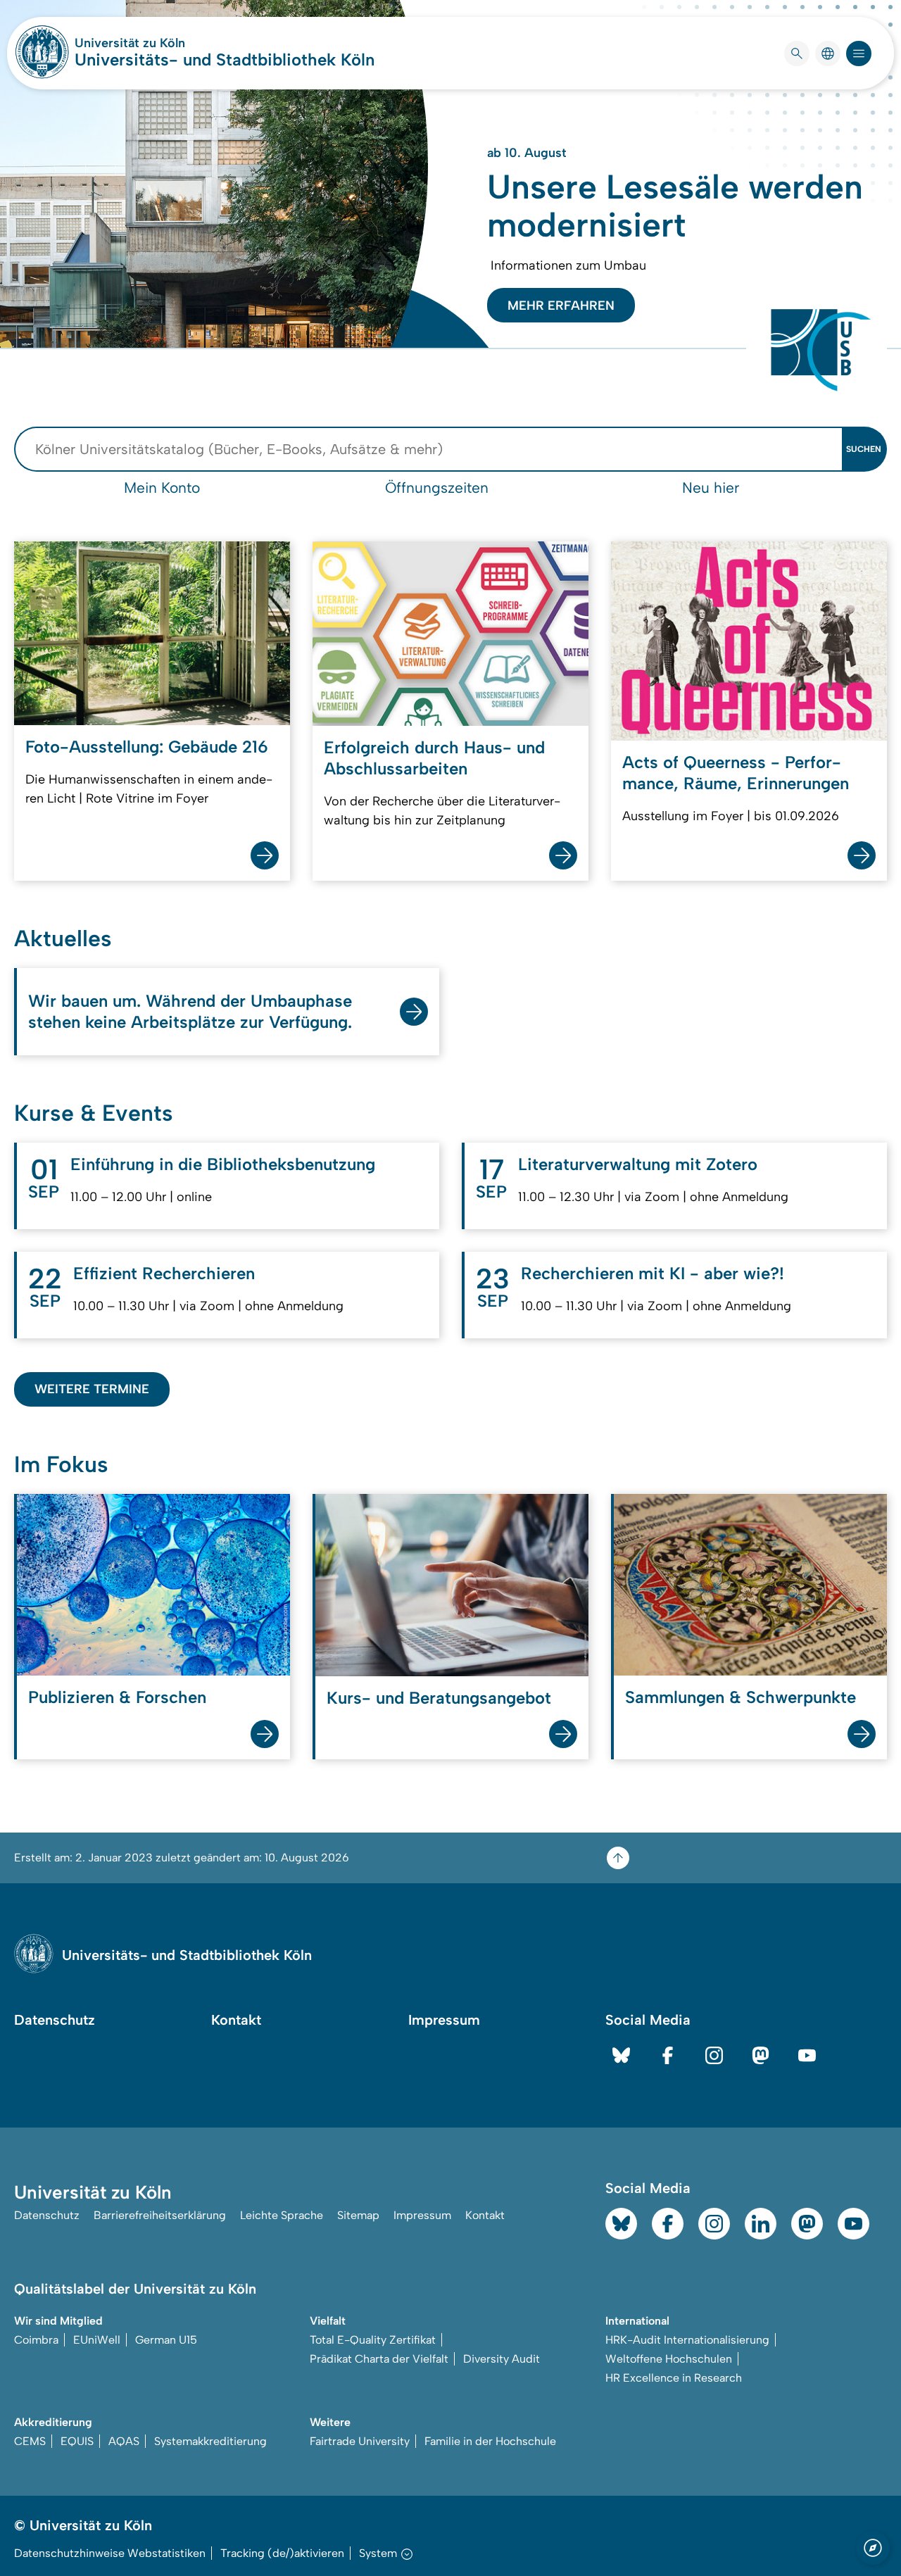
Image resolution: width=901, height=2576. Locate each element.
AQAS (124, 2441)
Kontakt (236, 2020)
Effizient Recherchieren (164, 1273)
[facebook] (668, 2055)
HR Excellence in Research (674, 2378)
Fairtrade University (360, 2441)
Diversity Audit (502, 2359)
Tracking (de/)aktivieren (282, 2553)
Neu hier (711, 488)
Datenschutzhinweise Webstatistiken (110, 2553)
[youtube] (807, 2055)
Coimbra (36, 2340)
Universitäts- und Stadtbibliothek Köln (225, 59)
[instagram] (714, 2055)
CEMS (30, 2441)
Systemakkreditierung (210, 2441)
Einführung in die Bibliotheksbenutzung (223, 1164)
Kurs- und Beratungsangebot (439, 1698)
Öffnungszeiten (437, 488)
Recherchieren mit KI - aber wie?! (653, 1273)
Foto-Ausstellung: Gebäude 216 (147, 747)
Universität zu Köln (172, 43)
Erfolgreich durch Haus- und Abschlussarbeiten (434, 758)
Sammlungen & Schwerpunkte (741, 1697)
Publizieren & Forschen (117, 1697)
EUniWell (97, 2340)
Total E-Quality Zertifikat (373, 2340)
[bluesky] (621, 2055)
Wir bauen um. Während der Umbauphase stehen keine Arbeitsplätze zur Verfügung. (190, 1011)
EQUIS (77, 2441)
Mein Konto (162, 488)
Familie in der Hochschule (490, 2441)
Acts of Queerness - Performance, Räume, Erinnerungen (736, 773)
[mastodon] (761, 2055)
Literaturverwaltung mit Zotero (638, 1164)
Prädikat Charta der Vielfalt (379, 2359)
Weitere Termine (92, 1389)
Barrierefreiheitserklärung (160, 2215)
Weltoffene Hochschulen (669, 2359)
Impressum (444, 2020)
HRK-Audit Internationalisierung (687, 2340)
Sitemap (358, 2215)
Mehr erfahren (561, 306)
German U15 (166, 2340)
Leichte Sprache (282, 2215)
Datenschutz (55, 2020)
